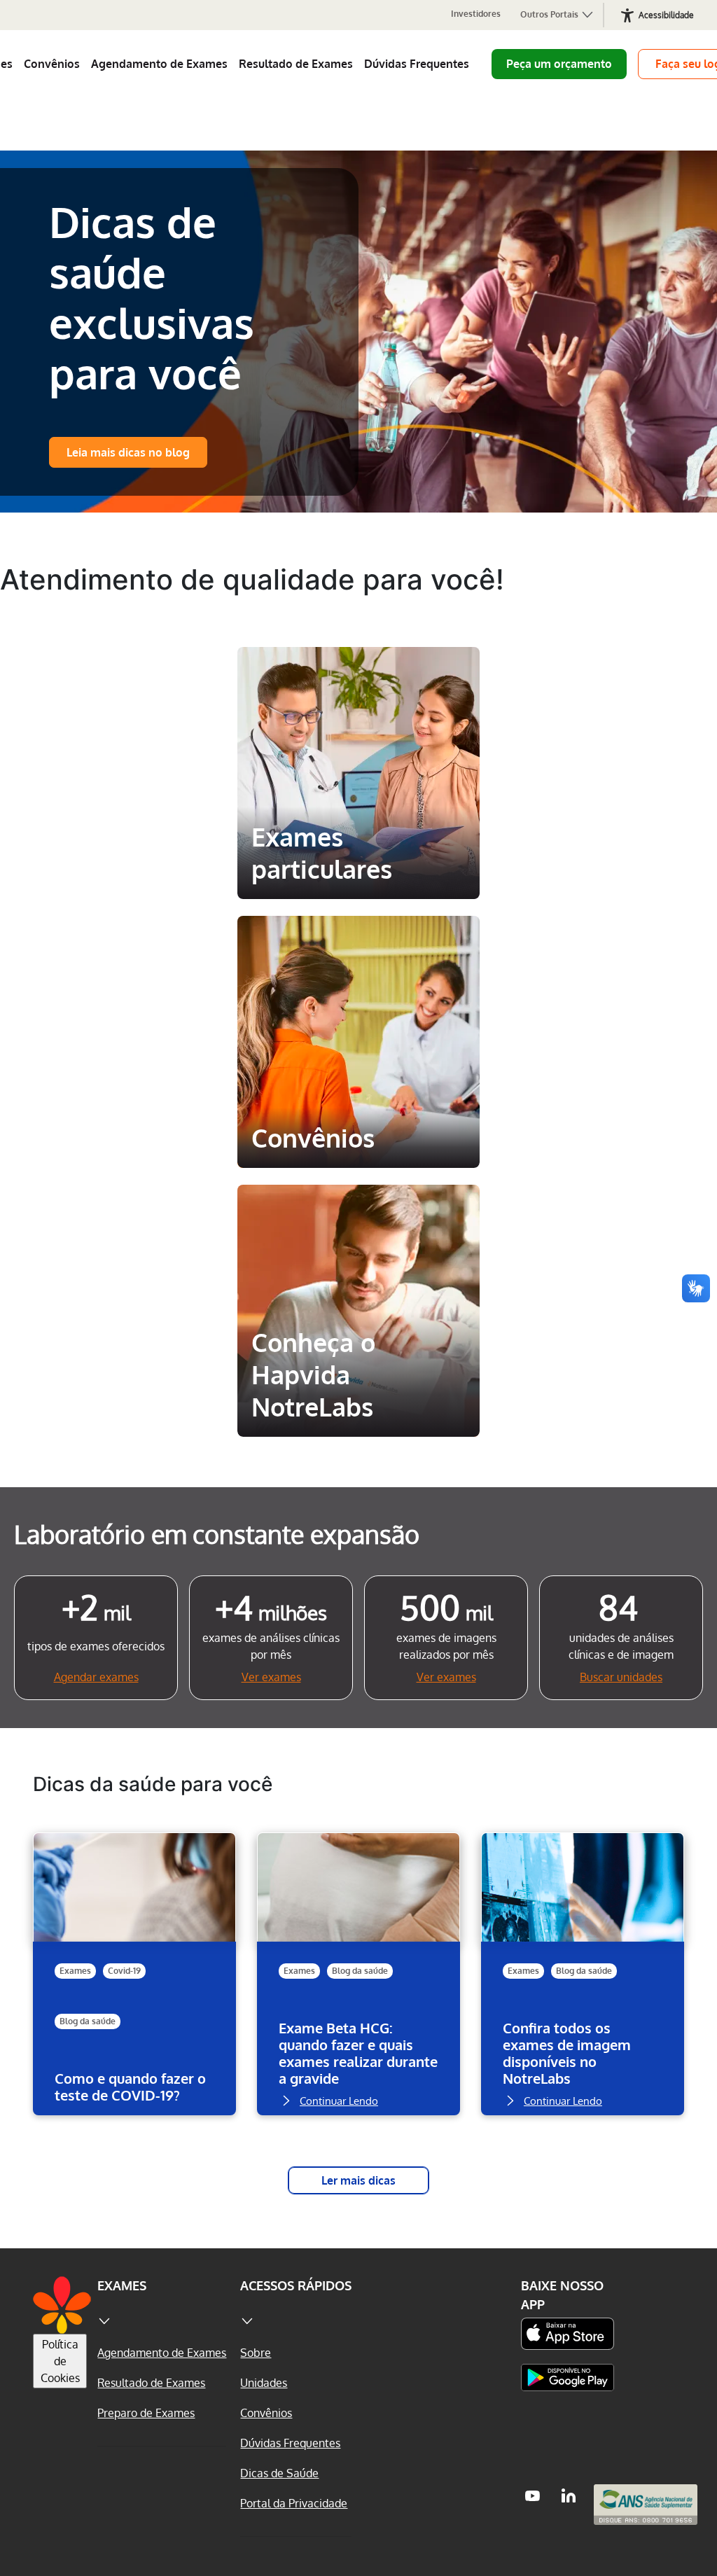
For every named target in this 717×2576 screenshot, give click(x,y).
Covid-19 (124, 1971)
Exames (75, 1971)
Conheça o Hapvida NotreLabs (354, 1221)
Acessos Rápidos (296, 2285)
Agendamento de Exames (159, 64)
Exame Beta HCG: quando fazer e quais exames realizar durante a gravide (358, 2053)
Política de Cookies (60, 2361)
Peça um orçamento (559, 64)
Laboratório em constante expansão (217, 1534)
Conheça (358, 870)
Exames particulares (358, 672)
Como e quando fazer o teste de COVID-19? (130, 2087)
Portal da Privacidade (294, 2503)
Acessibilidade (666, 15)
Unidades (264, 2383)
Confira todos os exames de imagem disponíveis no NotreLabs (567, 2053)
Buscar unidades (621, 1677)
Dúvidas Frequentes (417, 64)
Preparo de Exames (146, 2413)
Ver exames (271, 1677)
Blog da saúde (88, 2021)
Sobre (256, 2353)
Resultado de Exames (296, 64)
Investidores (476, 14)
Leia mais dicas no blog (128, 452)
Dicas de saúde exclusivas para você (152, 297)
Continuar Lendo (115, 2123)
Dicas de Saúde (279, 2473)
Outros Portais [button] (550, 14)
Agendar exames (96, 1677)
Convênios (52, 64)
